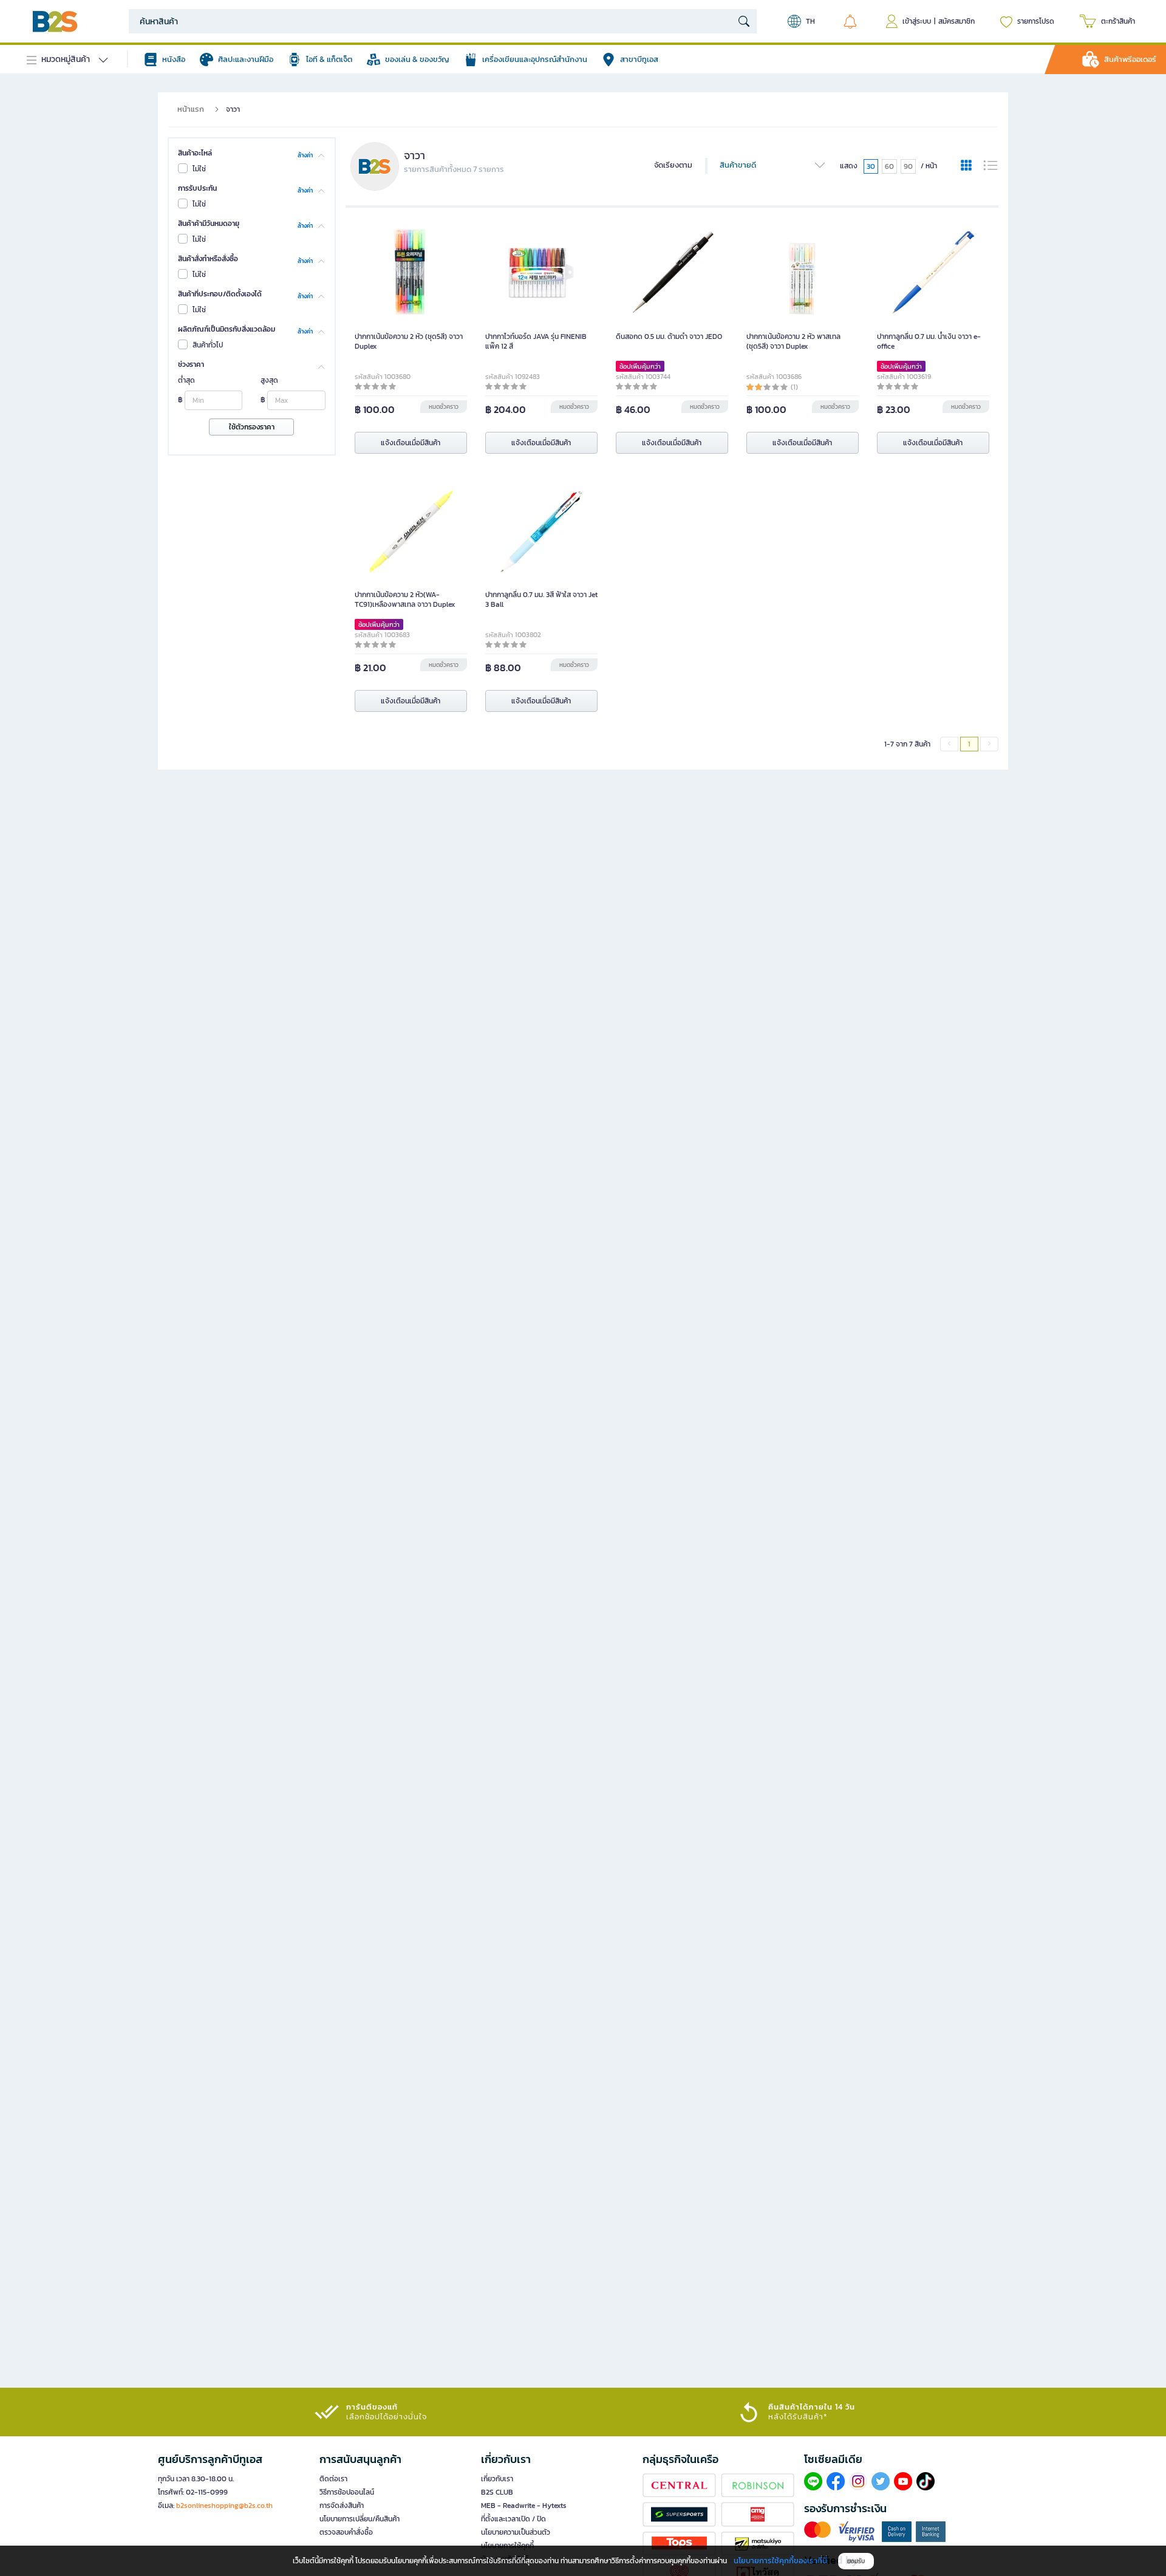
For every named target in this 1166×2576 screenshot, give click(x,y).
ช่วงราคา (191, 364)
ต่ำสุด (186, 380)
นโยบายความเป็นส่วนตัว (516, 2532)
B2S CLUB (497, 2492)
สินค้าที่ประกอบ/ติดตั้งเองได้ (220, 294)
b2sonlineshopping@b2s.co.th (224, 2506)
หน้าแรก (191, 109)
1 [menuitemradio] (969, 744)
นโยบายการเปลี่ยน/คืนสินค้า (360, 2519)
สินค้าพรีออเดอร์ (1130, 59)
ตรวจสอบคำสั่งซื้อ (346, 2532)
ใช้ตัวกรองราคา (252, 427)
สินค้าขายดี (738, 165)
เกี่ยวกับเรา (497, 2479)
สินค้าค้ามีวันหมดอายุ (209, 224)
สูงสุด (269, 380)
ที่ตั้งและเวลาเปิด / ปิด (513, 2519)
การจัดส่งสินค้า (342, 2506)
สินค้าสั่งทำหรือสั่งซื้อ (208, 259)
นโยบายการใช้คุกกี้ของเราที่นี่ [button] (780, 2561)
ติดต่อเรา (333, 2479)
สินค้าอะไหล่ (195, 153)
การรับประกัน (197, 188)
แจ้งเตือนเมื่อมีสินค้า (411, 443)
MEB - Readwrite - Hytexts (524, 2506)
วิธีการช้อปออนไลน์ (347, 2492)
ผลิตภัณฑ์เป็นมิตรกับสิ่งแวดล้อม (227, 329)
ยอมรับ (856, 2561)
